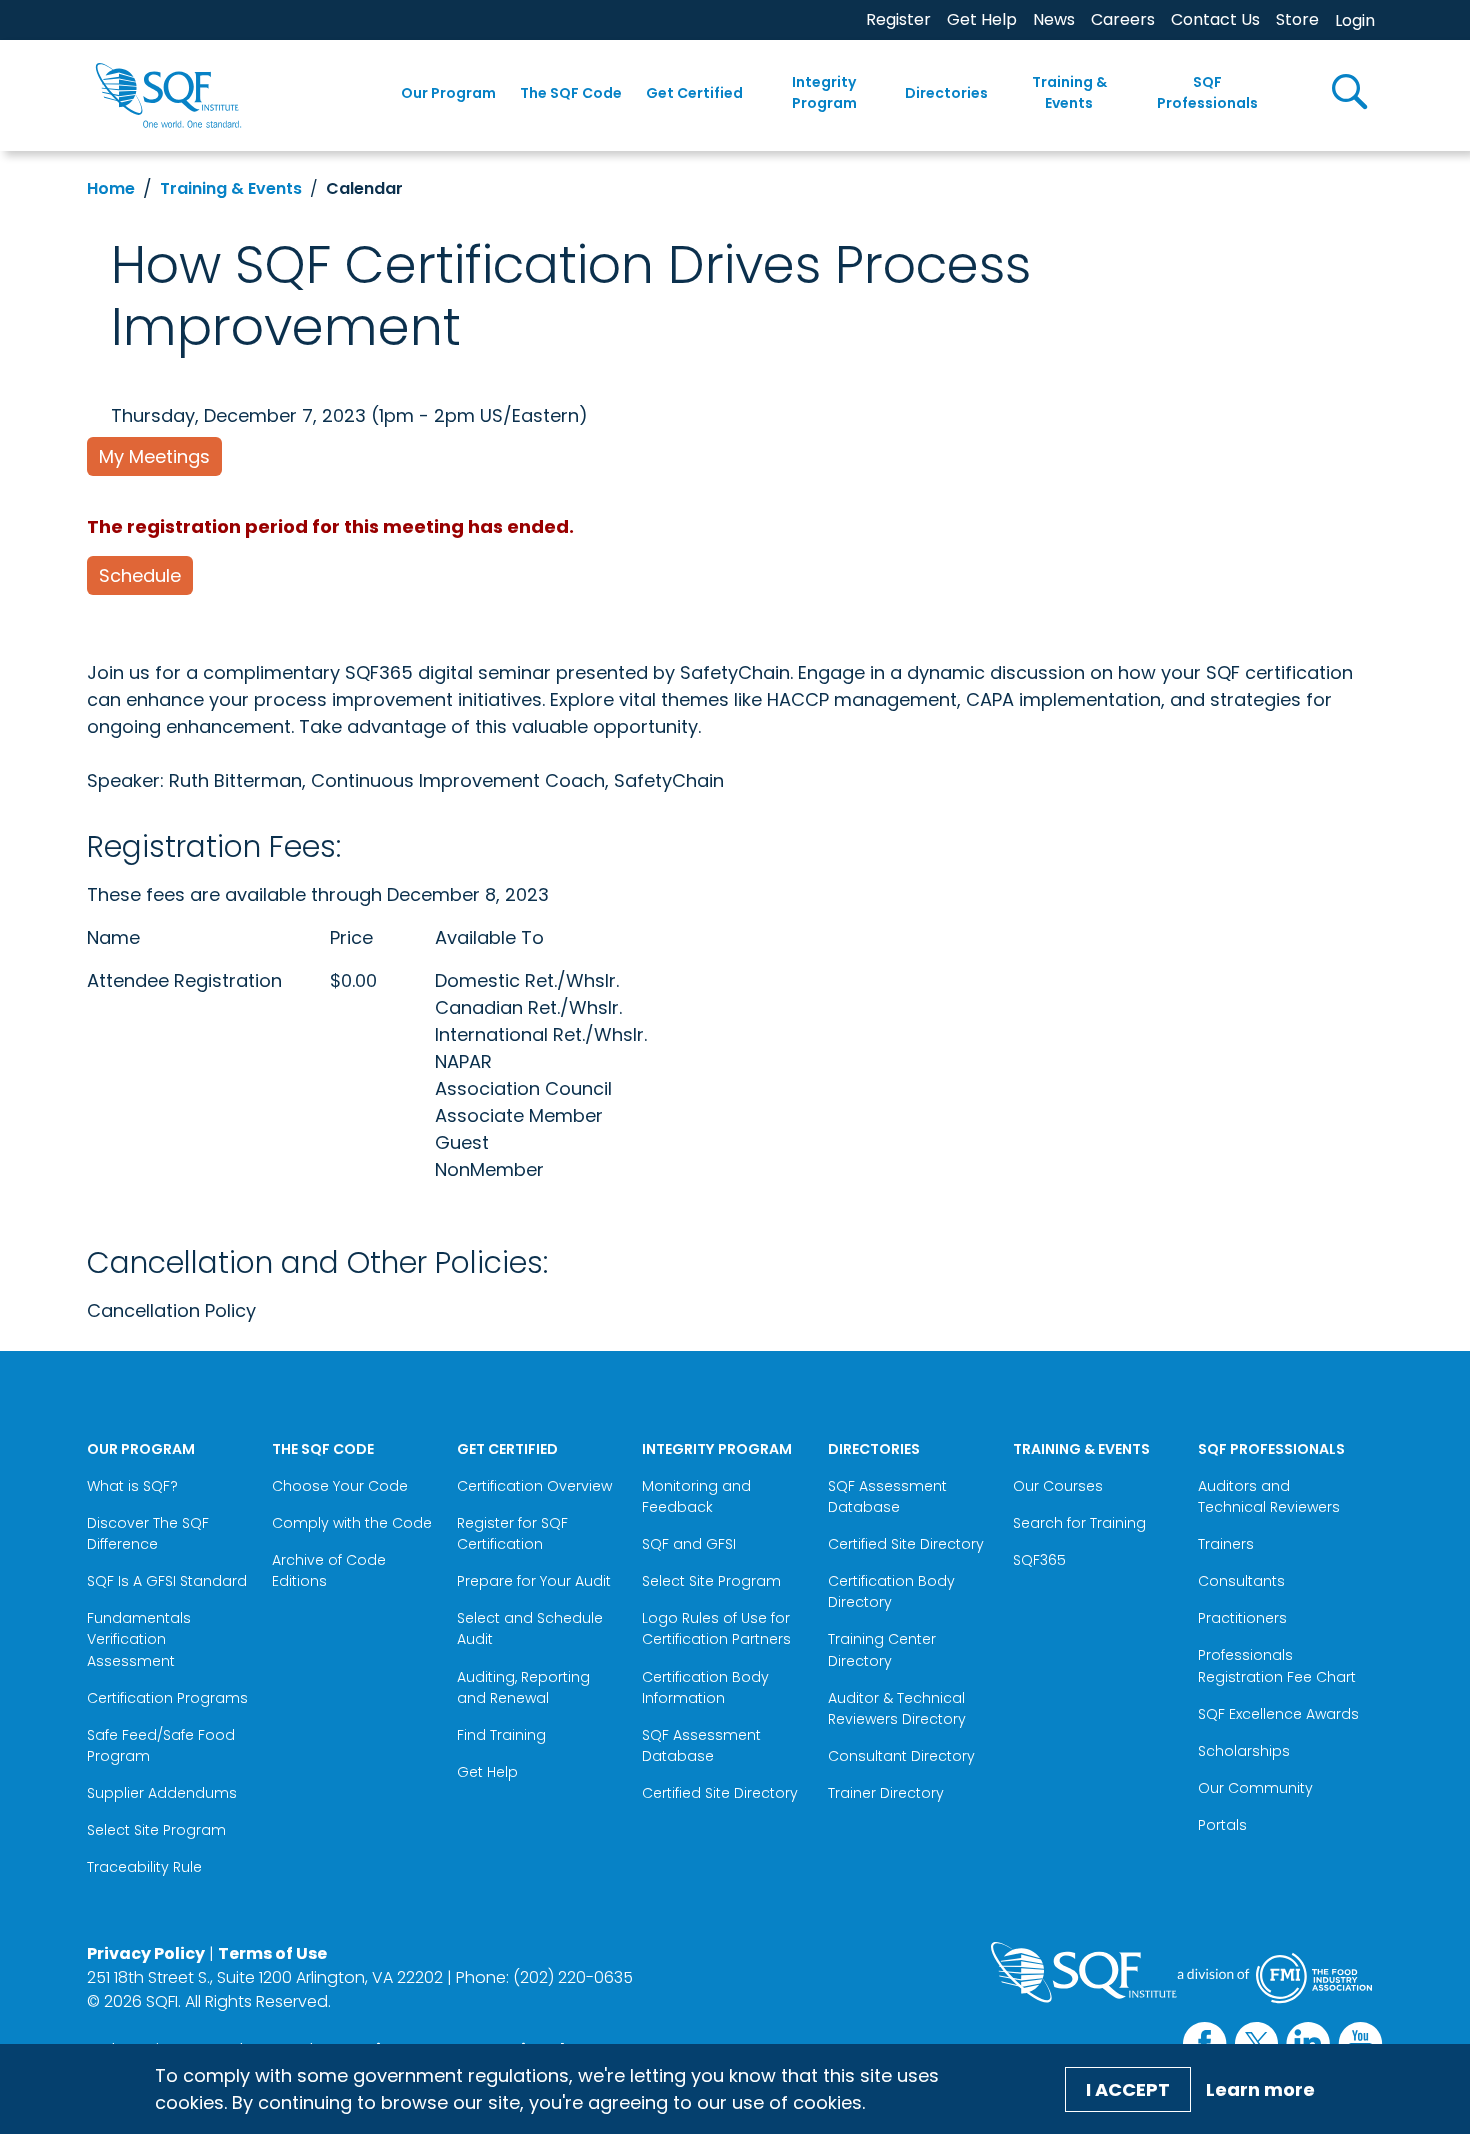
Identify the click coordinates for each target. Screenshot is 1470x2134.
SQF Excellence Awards (1278, 1714)
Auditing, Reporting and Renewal (523, 1687)
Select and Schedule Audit (530, 1628)
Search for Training (1079, 1523)
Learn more (1260, 2089)
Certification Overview (534, 1486)
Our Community (1255, 1788)
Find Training (501, 1735)
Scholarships (1244, 1751)
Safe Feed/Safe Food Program (161, 1745)
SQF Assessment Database (701, 1745)
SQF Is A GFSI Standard (167, 1581)
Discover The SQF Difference (148, 1533)
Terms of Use (272, 1953)
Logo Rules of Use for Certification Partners (716, 1628)
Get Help (982, 19)
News (1054, 19)
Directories (946, 93)
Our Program (448, 93)
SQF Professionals (1207, 92)
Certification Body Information (705, 1687)
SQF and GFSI (689, 1544)
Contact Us (1215, 19)
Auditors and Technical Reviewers (1269, 1496)
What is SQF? (132, 1486)
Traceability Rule (144, 1867)
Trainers (1226, 1544)
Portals (1222, 1825)
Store (1297, 19)
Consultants (1241, 1581)
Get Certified (694, 93)
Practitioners (1242, 1618)
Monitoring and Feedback (696, 1496)
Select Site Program (158, 1830)
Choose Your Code (340, 1486)
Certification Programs (167, 1698)
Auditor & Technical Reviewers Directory (899, 1708)
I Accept (1128, 2089)
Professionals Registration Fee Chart (1277, 1665)
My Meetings (154, 456)
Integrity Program (824, 92)
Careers (1123, 19)
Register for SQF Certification (512, 1533)
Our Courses (1058, 1486)
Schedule (140, 575)
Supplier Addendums (162, 1793)
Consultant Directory (901, 1756)
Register (898, 19)
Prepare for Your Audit (534, 1581)
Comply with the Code (352, 1523)
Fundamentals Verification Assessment (139, 1639)
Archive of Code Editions (329, 1570)
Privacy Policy (146, 1953)
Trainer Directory (886, 1793)
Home (111, 188)
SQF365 (1039, 1560)
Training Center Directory (882, 1649)
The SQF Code (571, 93)
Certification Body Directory (891, 1591)
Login (1355, 20)
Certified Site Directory (722, 1793)
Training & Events (1069, 92)
